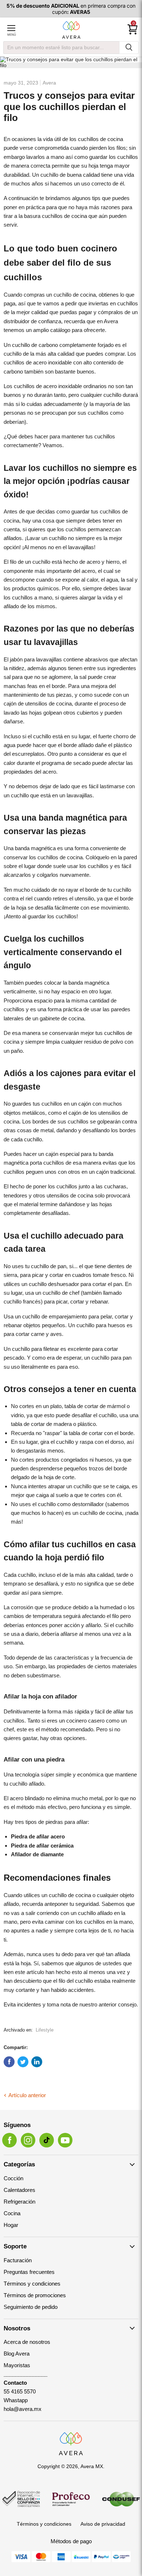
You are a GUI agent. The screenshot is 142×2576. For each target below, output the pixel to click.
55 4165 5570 (20, 2391)
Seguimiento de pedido (31, 2307)
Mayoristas (17, 2365)
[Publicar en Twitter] (23, 2062)
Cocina (12, 2213)
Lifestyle (45, 2030)
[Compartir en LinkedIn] (37, 2062)
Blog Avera (17, 2354)
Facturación (18, 2260)
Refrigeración (19, 2202)
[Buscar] (129, 48)
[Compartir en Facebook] (9, 2062)
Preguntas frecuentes (29, 2272)
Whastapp (16, 2400)
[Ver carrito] (133, 30)
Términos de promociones (35, 2295)
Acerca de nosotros (27, 2342)
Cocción (13, 2178)
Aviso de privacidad (103, 2524)
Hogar (11, 2225)
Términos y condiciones (32, 2284)
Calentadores (19, 2190)
